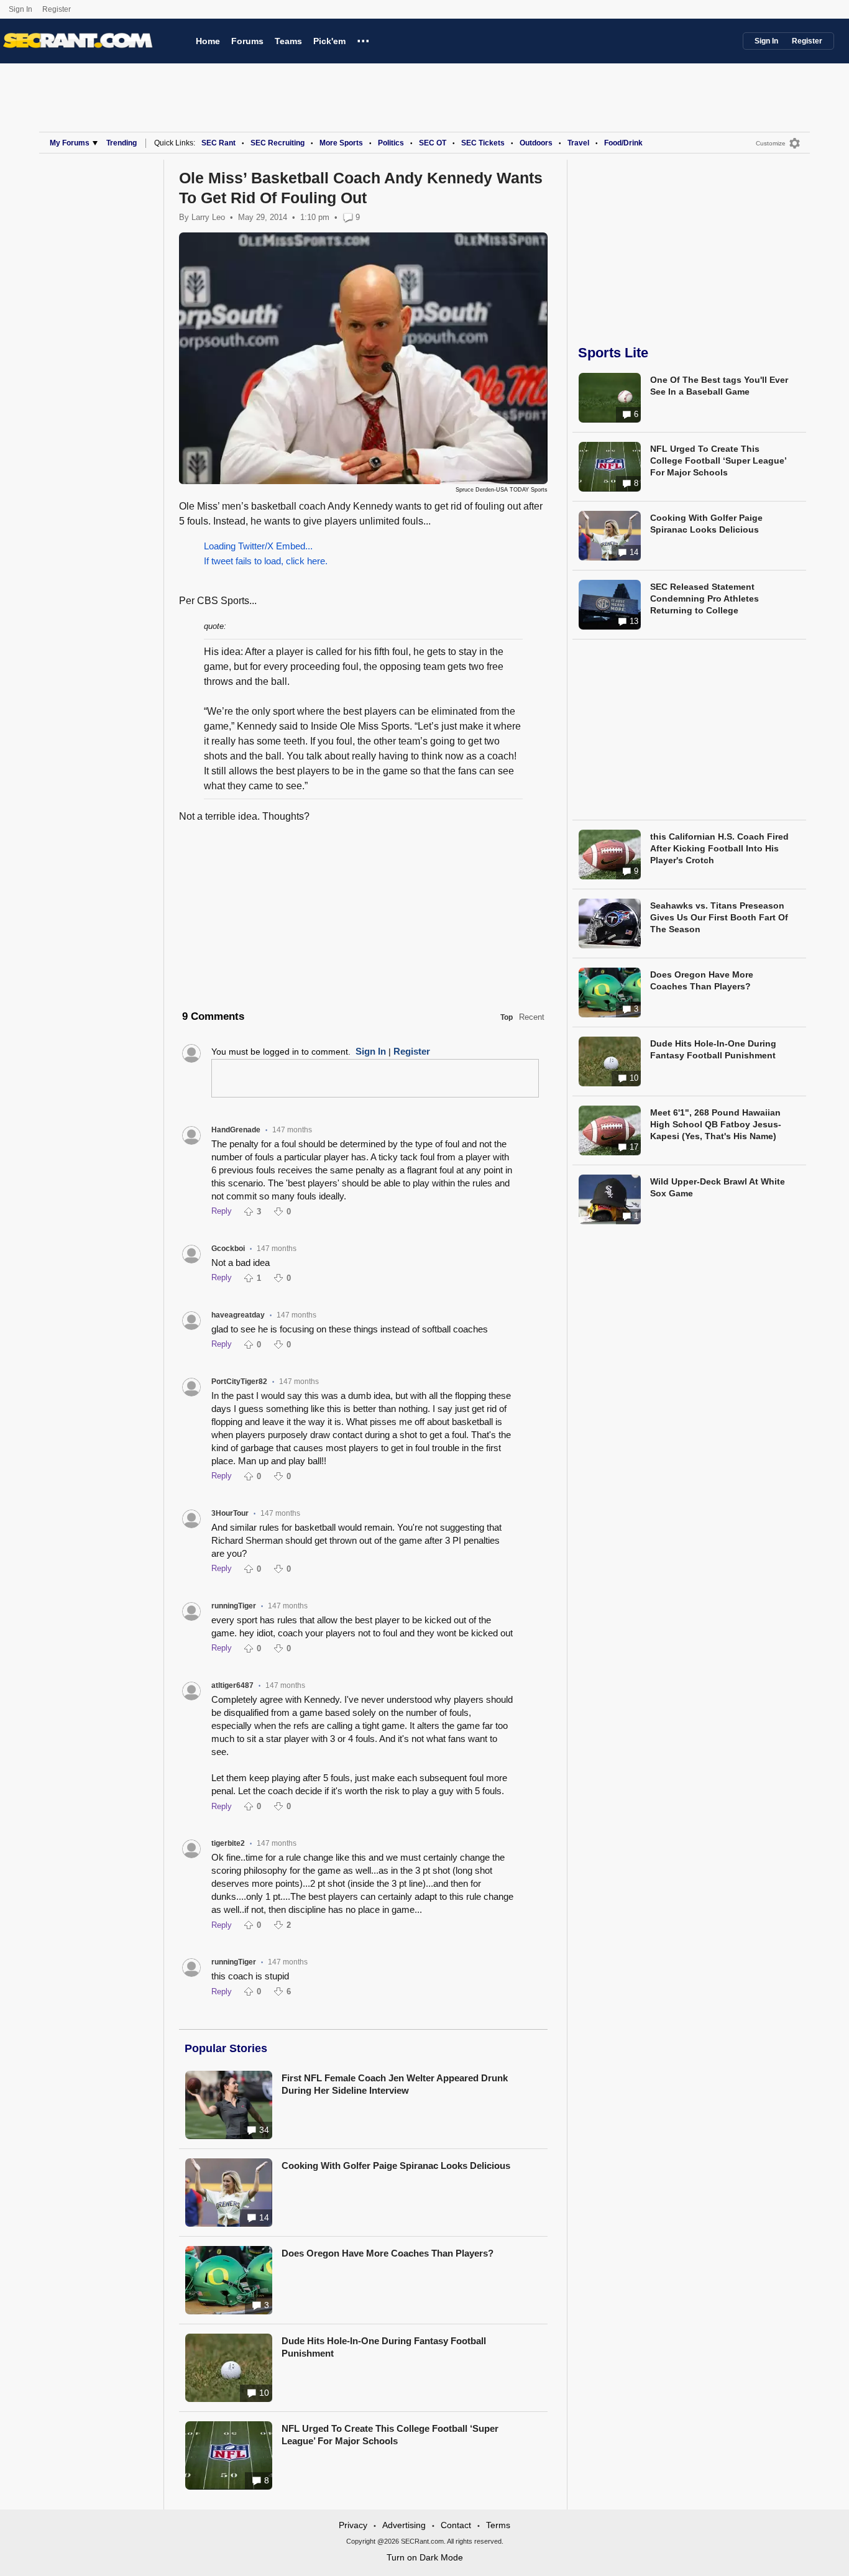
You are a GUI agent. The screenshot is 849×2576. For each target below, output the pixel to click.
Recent (532, 1017)
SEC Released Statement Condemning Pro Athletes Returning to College (704, 598)
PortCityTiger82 (239, 1382)
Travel (578, 143)
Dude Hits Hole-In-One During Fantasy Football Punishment (384, 2347)
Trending (122, 143)
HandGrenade (236, 1130)
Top (507, 1017)
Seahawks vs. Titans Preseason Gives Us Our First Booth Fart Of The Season (719, 917)
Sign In (21, 9)
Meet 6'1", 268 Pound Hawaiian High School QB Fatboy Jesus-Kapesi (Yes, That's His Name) (716, 1124)
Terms (498, 2525)
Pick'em (329, 41)
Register (57, 9)
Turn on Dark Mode (425, 2557)
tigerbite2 (228, 1843)
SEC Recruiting (278, 143)
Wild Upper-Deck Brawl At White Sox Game (718, 1187)
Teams (288, 41)
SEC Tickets (483, 143)
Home (208, 41)
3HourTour (230, 1513)
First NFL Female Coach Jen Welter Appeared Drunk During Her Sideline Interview (395, 2084)
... (363, 39)
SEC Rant (218, 143)
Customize (771, 143)
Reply (222, 1211)
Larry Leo (208, 217)
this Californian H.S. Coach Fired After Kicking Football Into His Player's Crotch (719, 848)
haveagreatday (238, 1315)
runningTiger (234, 1606)
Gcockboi (228, 1249)
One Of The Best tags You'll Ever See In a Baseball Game (719, 386)
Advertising (404, 2525)
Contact (456, 2525)
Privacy (353, 2525)
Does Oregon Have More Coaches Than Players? (388, 2253)
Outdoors (536, 143)
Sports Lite (613, 353)
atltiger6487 (232, 1685)
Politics (391, 143)
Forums (247, 41)
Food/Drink (623, 143)
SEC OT (433, 143)
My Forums (70, 143)
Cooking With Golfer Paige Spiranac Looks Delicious (396, 2166)
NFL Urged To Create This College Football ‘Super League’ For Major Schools (390, 2435)
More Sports (341, 143)
